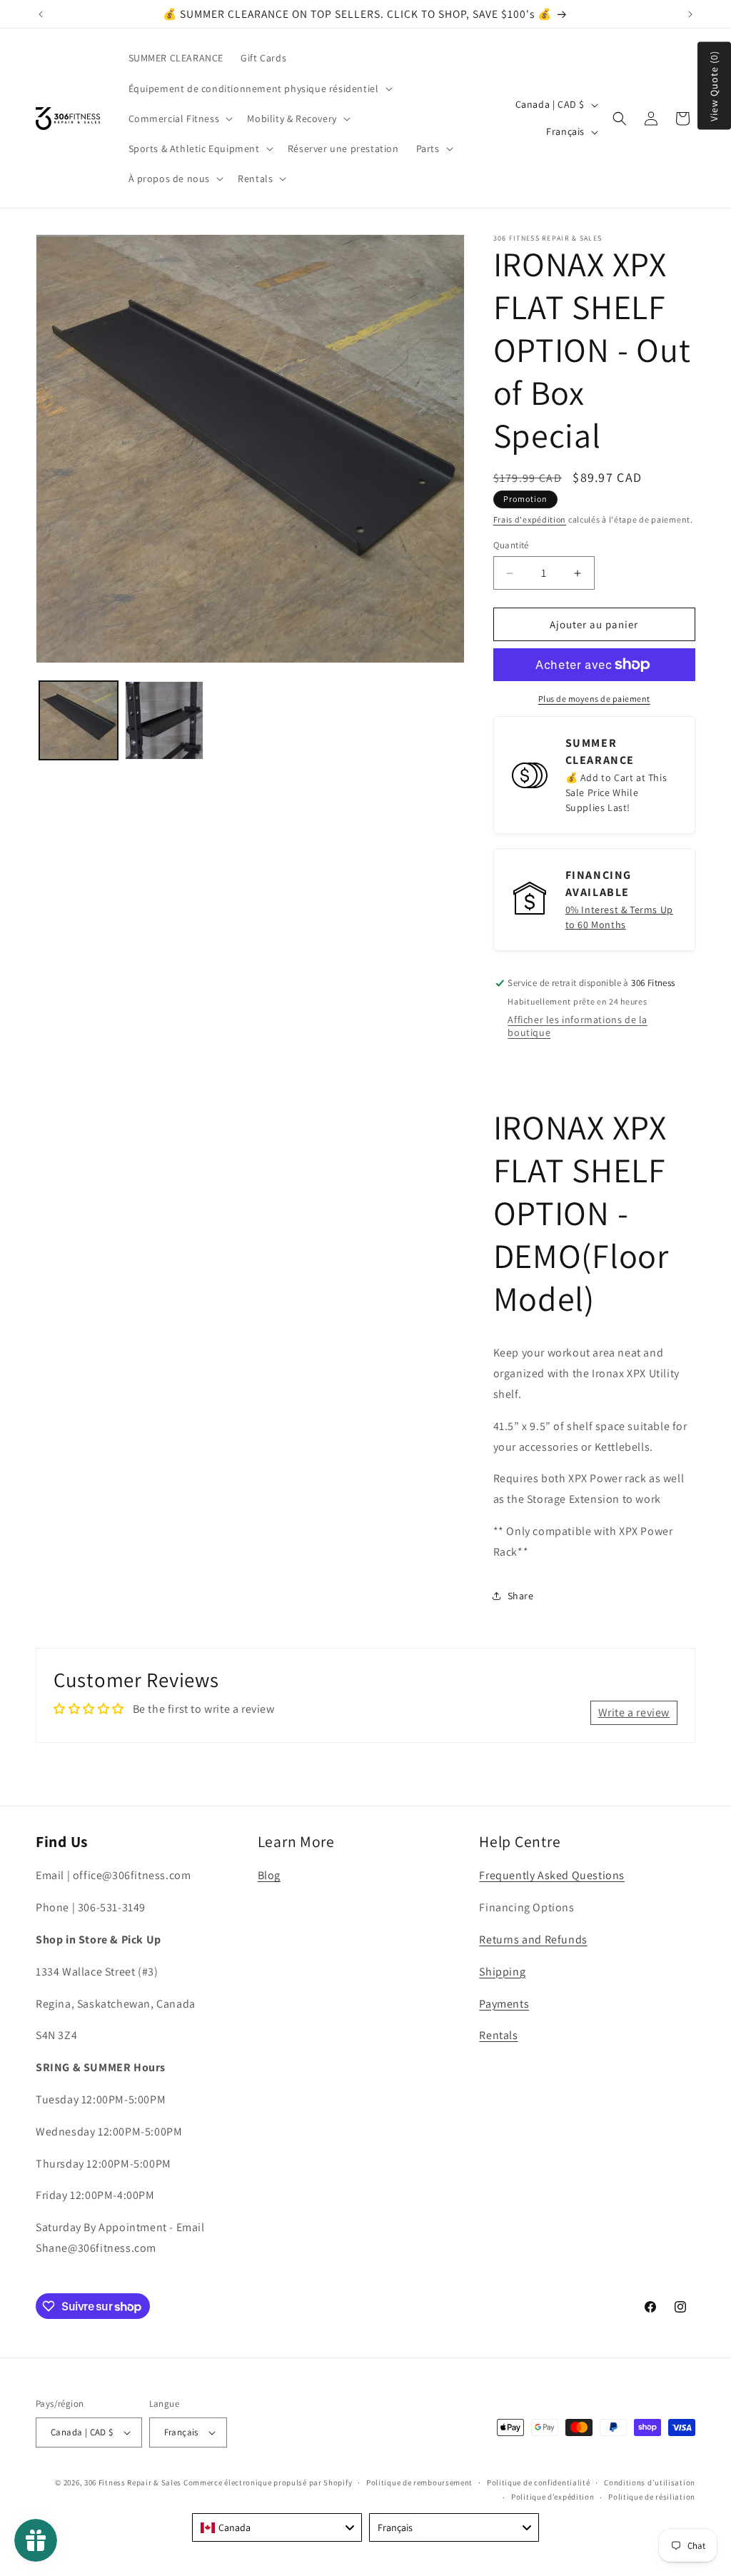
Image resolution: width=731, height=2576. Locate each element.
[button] (259, 89)
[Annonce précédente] (41, 14)
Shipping (502, 1972)
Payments (504, 2004)
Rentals (498, 2035)
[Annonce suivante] (690, 14)
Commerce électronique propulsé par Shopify (268, 2482)
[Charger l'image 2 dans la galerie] (164, 720)
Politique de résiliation (652, 2497)
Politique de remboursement (419, 2482)
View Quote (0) (714, 86)
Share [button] (521, 1596)
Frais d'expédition (530, 519)
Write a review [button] (634, 1712)
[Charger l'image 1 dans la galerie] (79, 720)
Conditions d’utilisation (650, 2482)
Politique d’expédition (553, 2497)
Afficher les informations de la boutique (578, 1026)
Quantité (511, 545)
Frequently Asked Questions (552, 1875)
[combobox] (277, 2527)
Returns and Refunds (533, 1939)
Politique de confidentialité (539, 2482)
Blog (269, 1875)
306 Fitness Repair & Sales (133, 2482)
